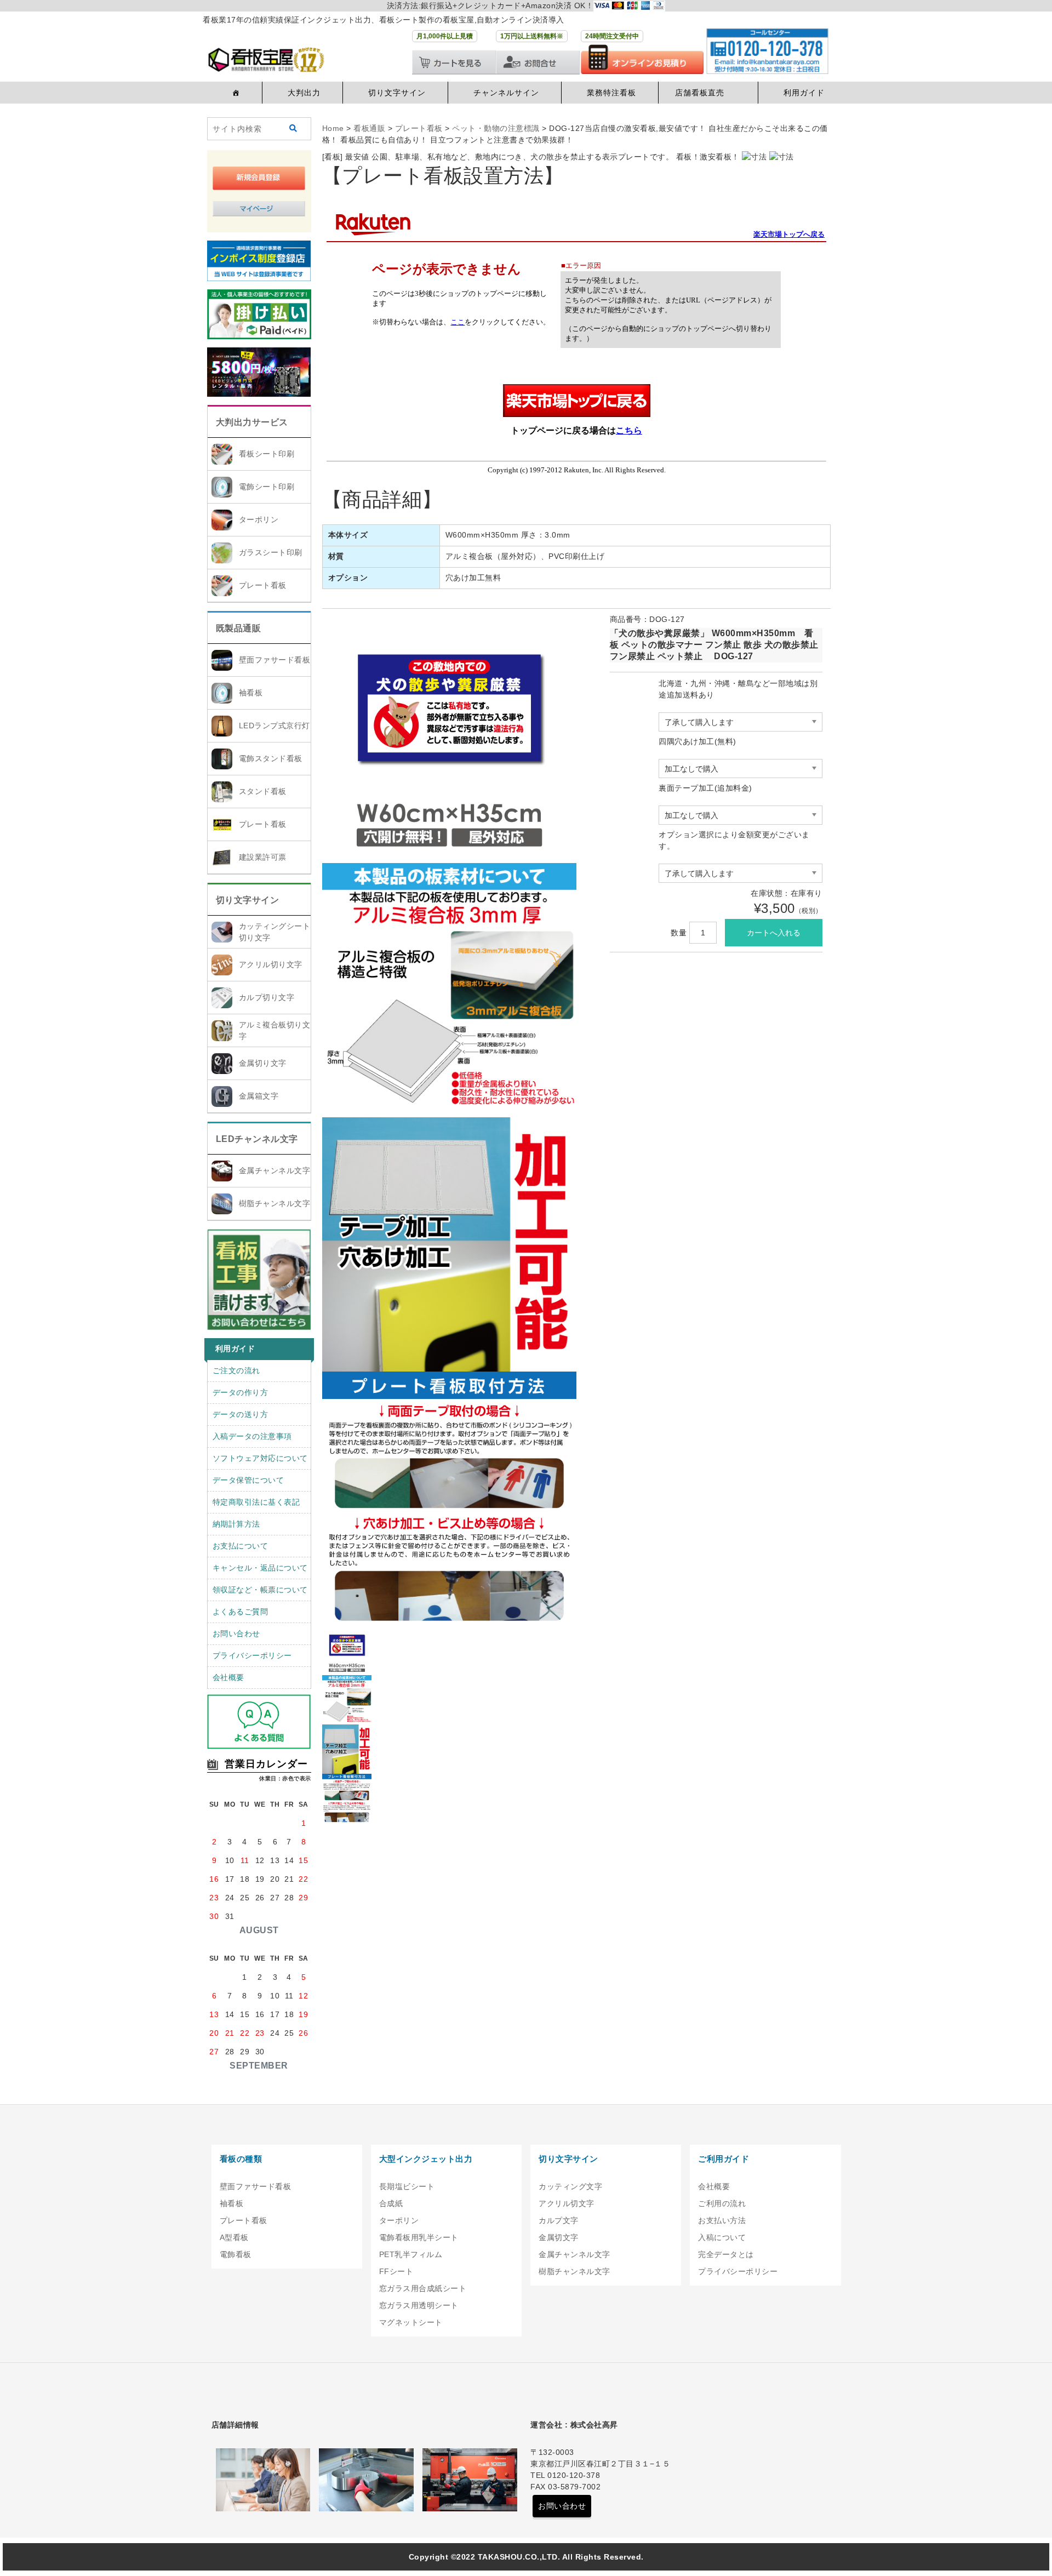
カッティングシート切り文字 (275, 932)
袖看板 (251, 693)
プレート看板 (263, 585)
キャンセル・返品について (260, 1568)
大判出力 (304, 93)
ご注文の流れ (236, 1370)
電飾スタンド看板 (271, 758)
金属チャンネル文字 (275, 1170)
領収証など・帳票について (260, 1590)
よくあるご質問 (241, 1612)
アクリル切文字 (567, 2203)
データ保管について (248, 1480)
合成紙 (391, 2203)
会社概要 (228, 1677)
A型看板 (234, 2237)
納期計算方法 (236, 1524)
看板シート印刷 (267, 454)
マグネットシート (411, 2322)
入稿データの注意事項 (252, 1436)
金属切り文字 (263, 1063)
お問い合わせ (236, 1633)
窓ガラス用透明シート (419, 2305)
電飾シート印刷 (267, 487)
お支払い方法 (722, 2220)
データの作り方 (241, 1392)
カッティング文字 (570, 2186)
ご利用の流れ (722, 2203)
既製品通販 (239, 628)
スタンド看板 (263, 791)
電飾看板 (236, 2254)
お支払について (241, 1546)
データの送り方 (241, 1414)
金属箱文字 (259, 1096)
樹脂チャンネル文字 (275, 1203)
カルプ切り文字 (267, 997)
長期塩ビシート (407, 2186)
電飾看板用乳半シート (419, 2237)
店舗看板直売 (700, 93)
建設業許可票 (263, 857)
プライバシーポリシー (252, 1655)
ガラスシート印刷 (271, 552)
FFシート (396, 2271)
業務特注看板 (611, 93)
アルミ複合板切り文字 (275, 1030)
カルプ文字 (559, 2220)
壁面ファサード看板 (275, 660)
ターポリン (259, 519)
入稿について (722, 2237)
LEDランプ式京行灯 (275, 726)
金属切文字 (559, 2237)
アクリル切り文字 (271, 964)
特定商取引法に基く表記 (256, 1502)
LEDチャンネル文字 (257, 1139)
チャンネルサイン (506, 93)
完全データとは (726, 2254)
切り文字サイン (397, 93)
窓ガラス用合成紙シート (423, 2288)
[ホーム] (235, 93)
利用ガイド (804, 93)
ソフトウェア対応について (260, 1458)
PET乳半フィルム (411, 2254)
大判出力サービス (252, 422)
